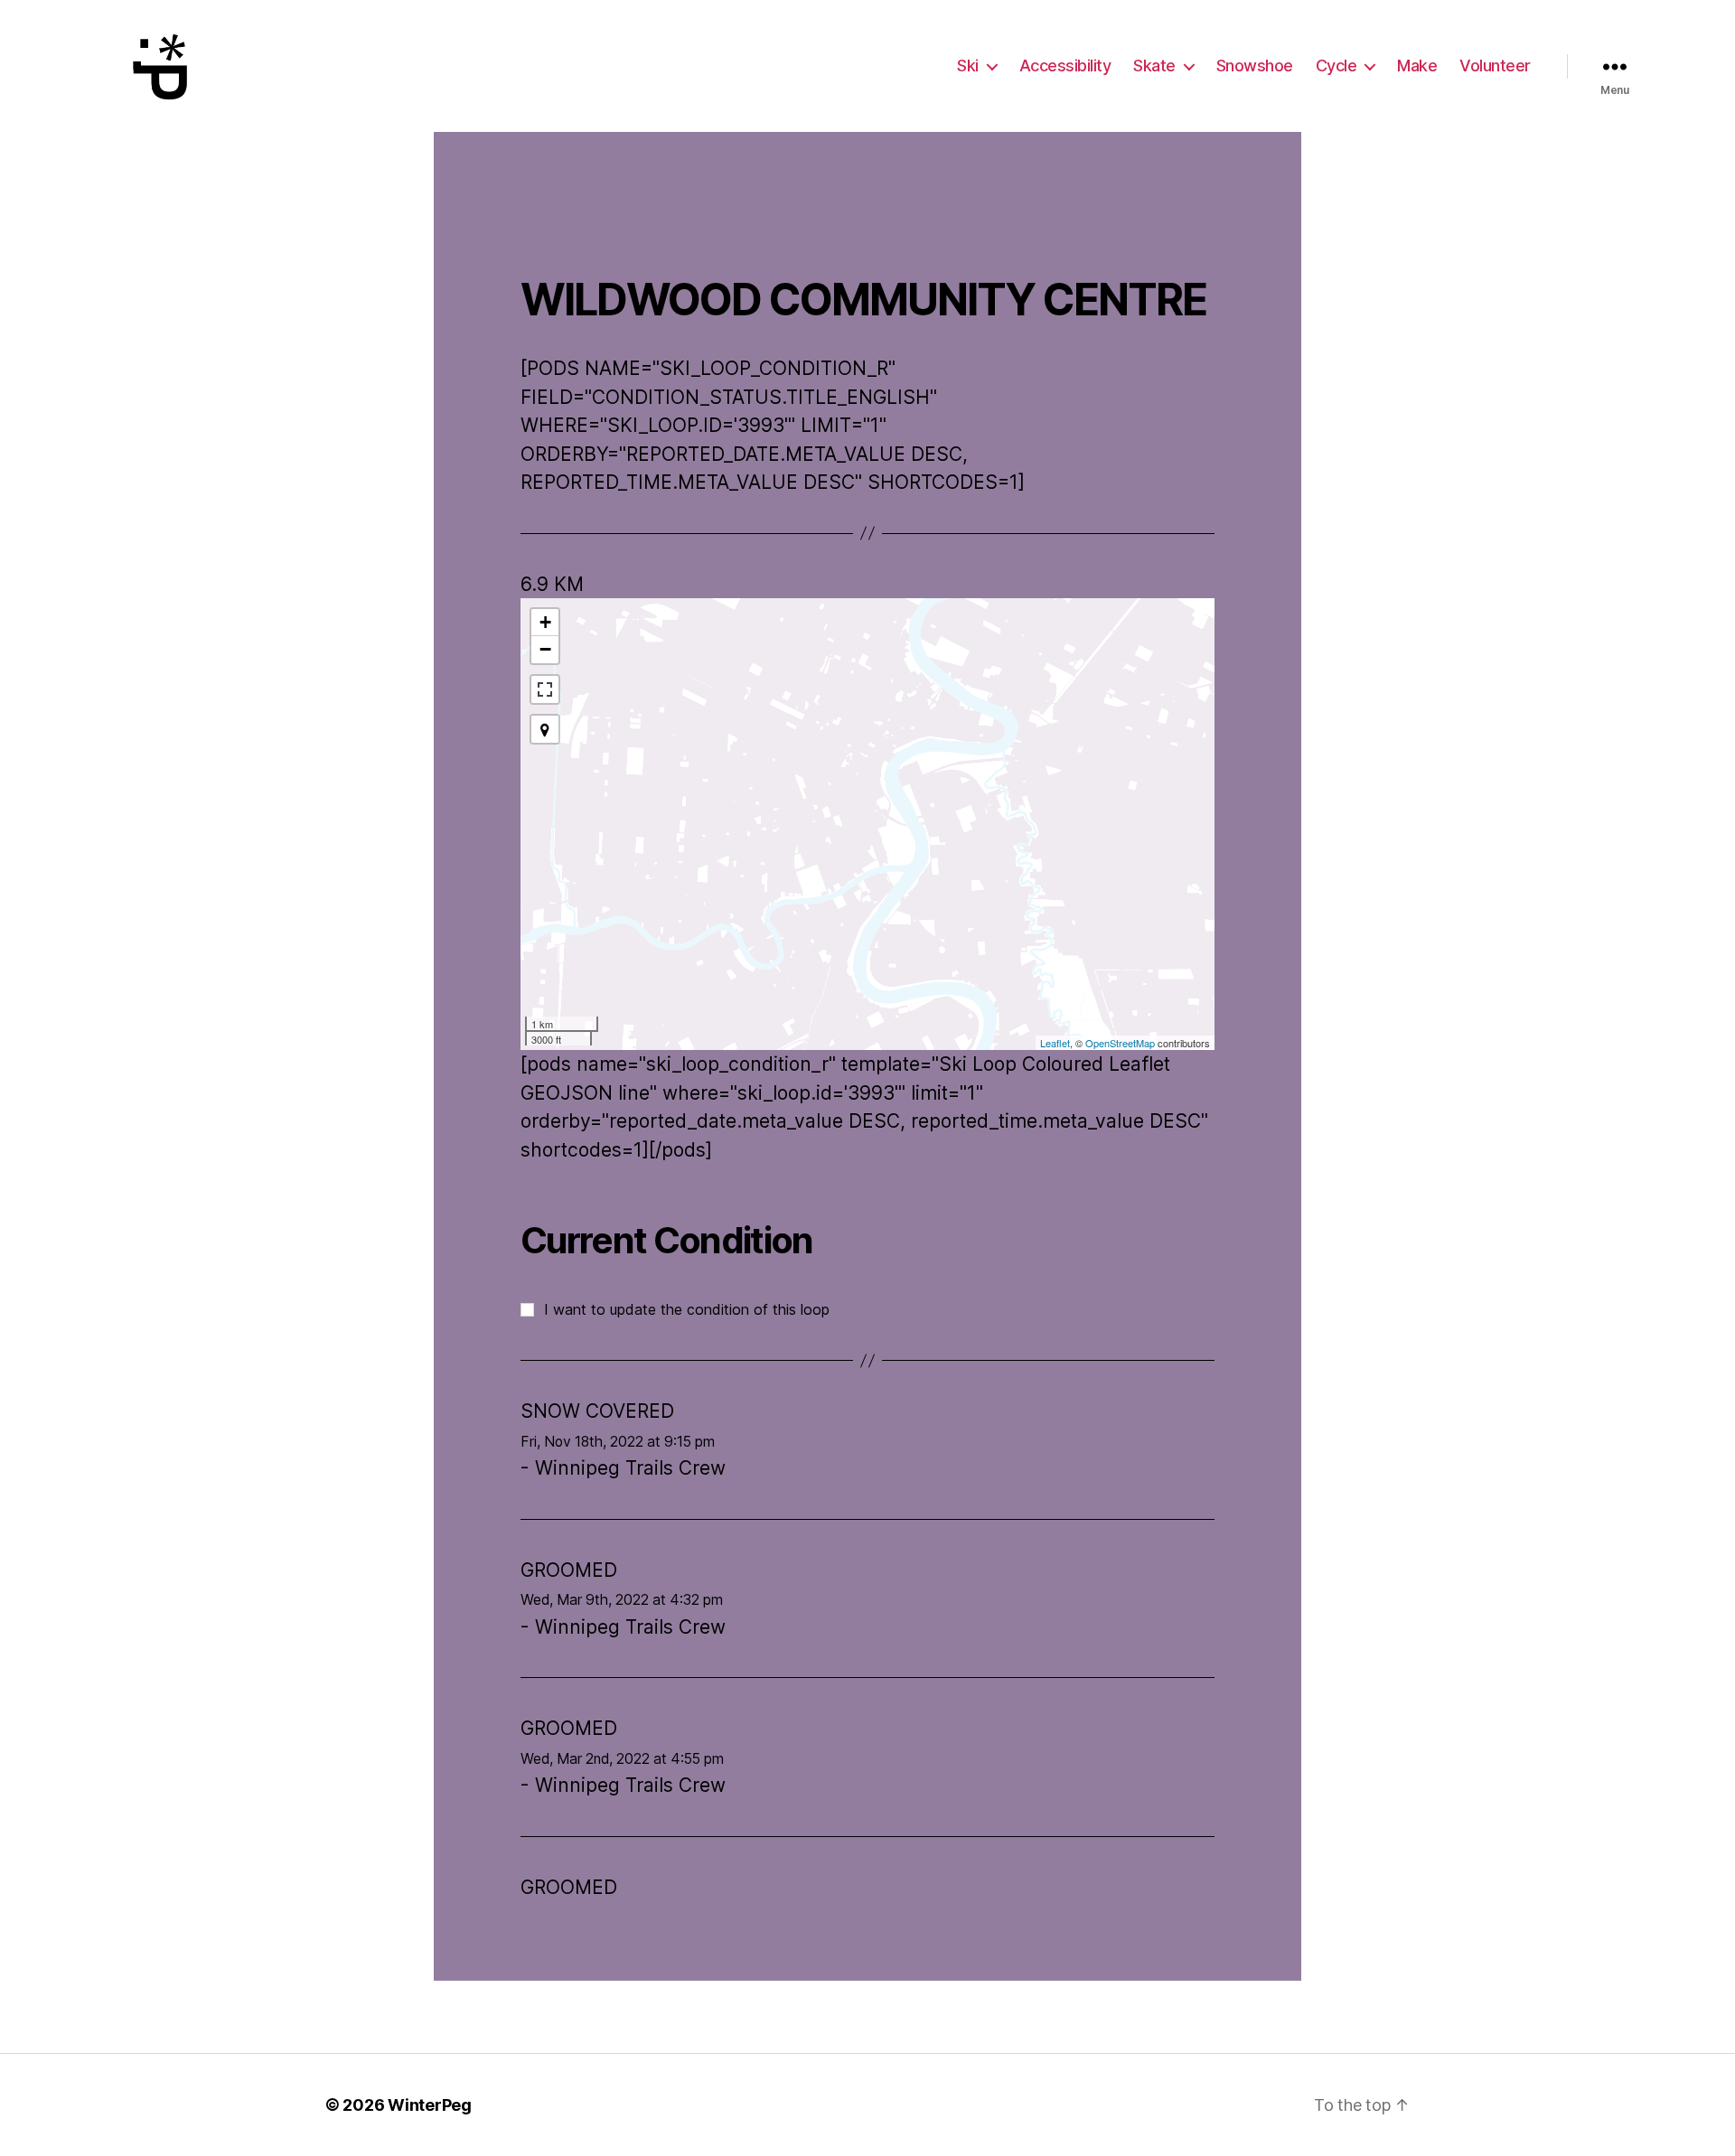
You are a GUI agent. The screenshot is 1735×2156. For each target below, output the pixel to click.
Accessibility (1065, 66)
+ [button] (545, 622)
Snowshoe (1255, 66)
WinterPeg (430, 2105)
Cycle (1336, 66)
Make (1417, 66)
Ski (968, 66)
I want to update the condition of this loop (687, 1309)
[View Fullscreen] (545, 689)
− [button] (545, 649)
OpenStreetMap (1120, 1043)
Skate (1154, 66)
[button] (545, 729)
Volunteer (1495, 66)
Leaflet (1055, 1043)
